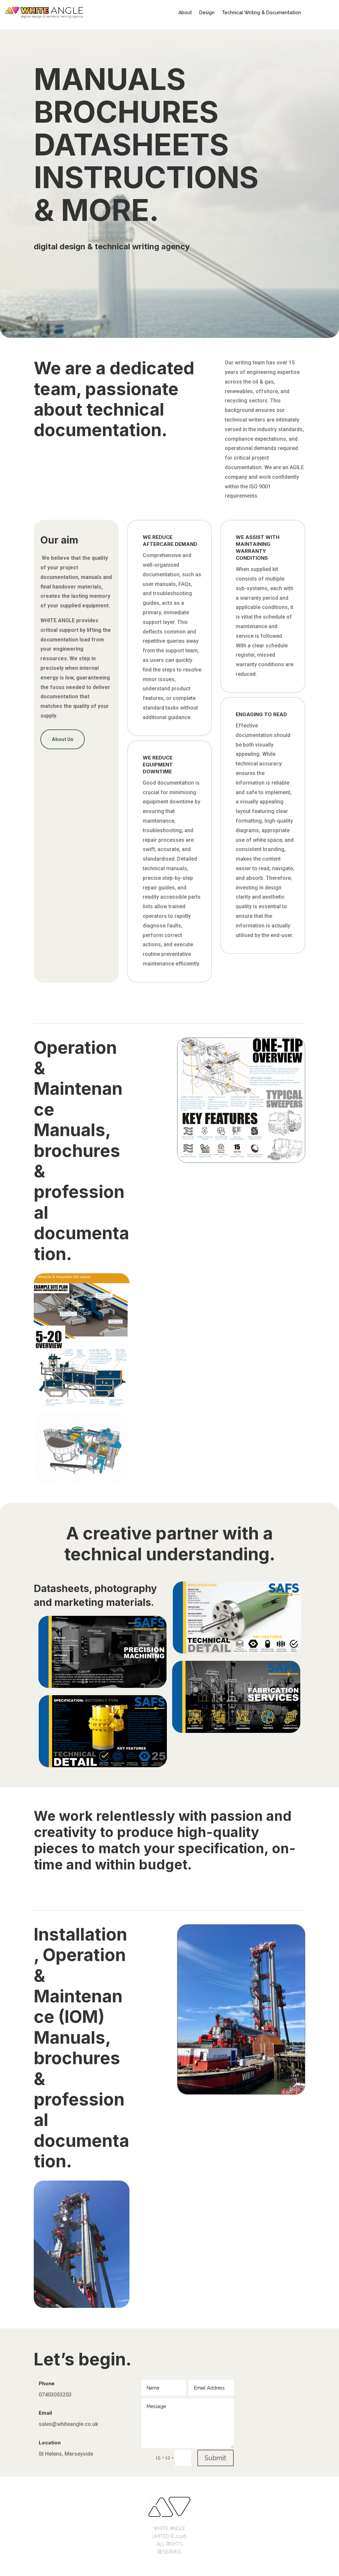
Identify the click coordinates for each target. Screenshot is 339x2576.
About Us (63, 739)
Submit (216, 2458)
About (185, 13)
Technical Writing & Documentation (261, 13)
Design (207, 13)
